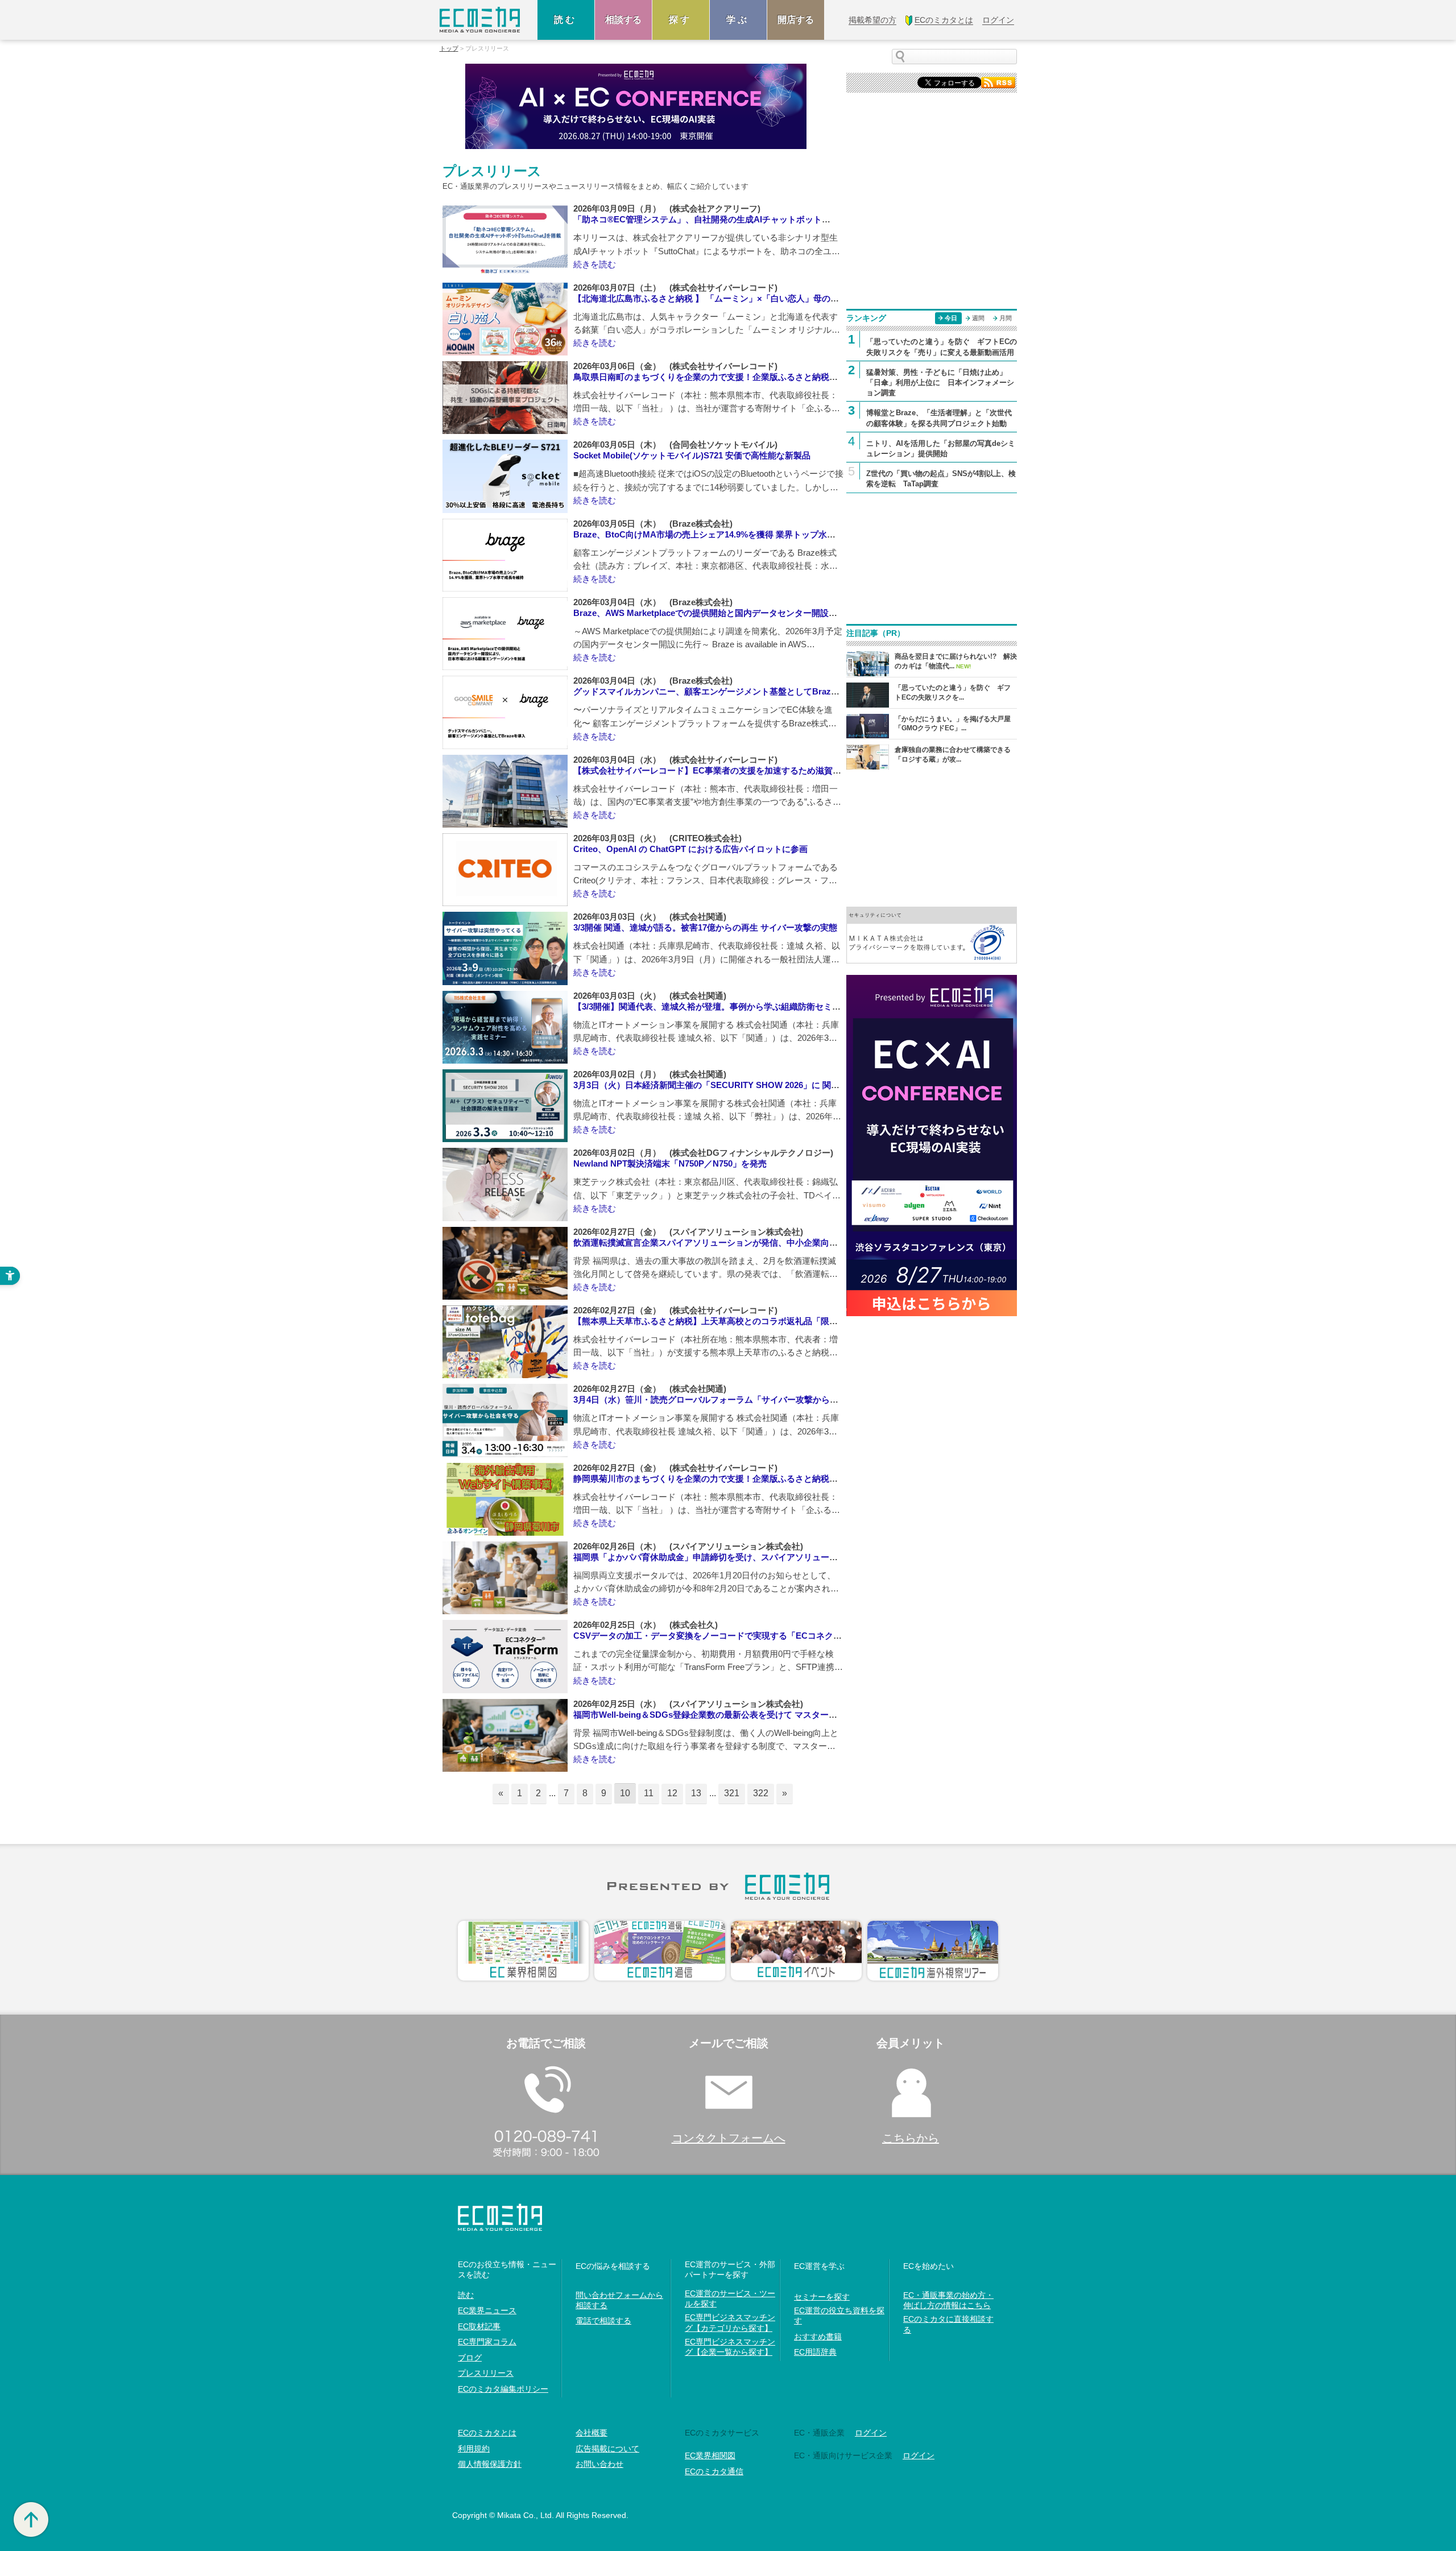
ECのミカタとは (487, 2433)
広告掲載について (607, 2449)
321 (732, 1793)
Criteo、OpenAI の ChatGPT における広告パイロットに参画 (690, 849)
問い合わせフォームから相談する (619, 2300)
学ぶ (738, 20)
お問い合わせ (599, 2464)
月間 (1006, 318)
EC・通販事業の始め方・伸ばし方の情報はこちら (948, 2300)
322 (761, 1793)
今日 (951, 318)
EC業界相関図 (710, 2455)
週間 (978, 318)
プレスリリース (486, 2373)
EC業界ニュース (487, 2310)
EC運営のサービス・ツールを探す (730, 2298)
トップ (449, 49)
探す (681, 20)
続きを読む (595, 264)
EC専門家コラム (487, 2342)
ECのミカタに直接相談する (948, 2324)
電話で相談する (603, 2321)
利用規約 (474, 2449)
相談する (623, 20)
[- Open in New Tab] (932, 934)
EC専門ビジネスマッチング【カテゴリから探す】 (730, 2322)
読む (566, 20)
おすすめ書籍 (818, 2337)
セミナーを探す (822, 2297)
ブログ (470, 2358)
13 (696, 1793)
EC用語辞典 (815, 2352)
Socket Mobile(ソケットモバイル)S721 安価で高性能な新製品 (692, 455)
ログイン (871, 2433)
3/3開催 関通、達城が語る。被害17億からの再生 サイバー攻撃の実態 (705, 927)
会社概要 (591, 2433)
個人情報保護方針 (490, 2464)
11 (649, 1793)
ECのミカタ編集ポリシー (503, 2389)
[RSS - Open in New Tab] (998, 82)
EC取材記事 (479, 2326)
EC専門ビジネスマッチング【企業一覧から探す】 (730, 2347)
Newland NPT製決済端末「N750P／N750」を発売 (670, 1163)
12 (672, 1793)
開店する (796, 20)
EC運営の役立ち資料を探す (839, 2316)
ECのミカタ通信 (714, 2471)
